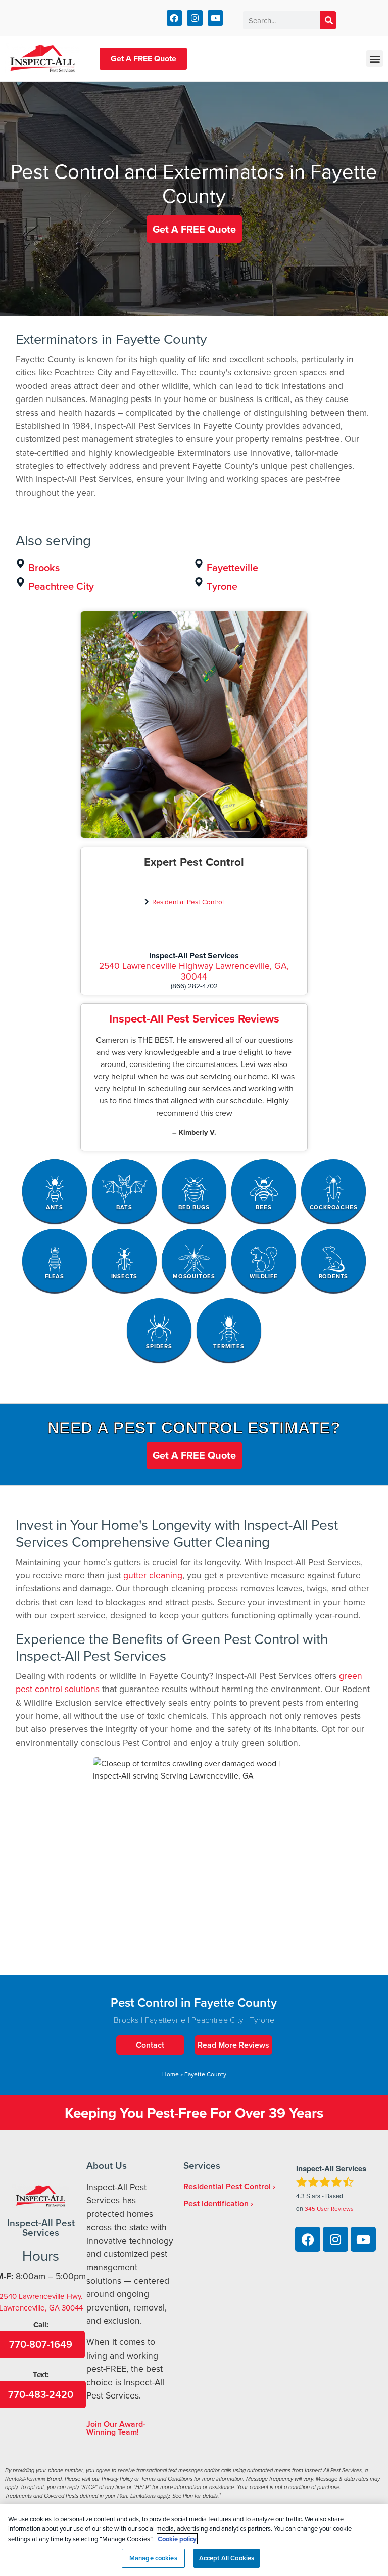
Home (171, 2074)
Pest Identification (216, 2204)
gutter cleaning (153, 1575)
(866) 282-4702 (194, 985)
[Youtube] (215, 18)
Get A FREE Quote (143, 58)
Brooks (44, 568)
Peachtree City (61, 586)
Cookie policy (177, 2539)
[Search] (328, 20)
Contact (150, 2045)
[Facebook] (175, 18)
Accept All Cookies (227, 2558)
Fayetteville (232, 568)
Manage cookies (153, 2558)
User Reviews (329, 2209)
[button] (375, 58)
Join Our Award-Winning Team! (116, 2428)
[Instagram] (195, 18)
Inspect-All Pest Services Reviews (194, 1018)
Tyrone (222, 586)
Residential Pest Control (188, 901)
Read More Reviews (233, 2045)
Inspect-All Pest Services (194, 956)
